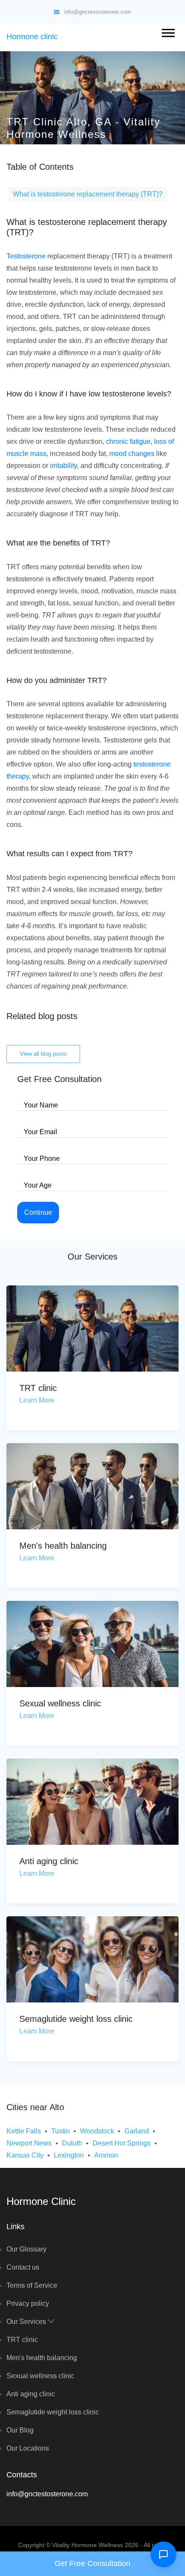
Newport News (29, 2143)
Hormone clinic (32, 37)
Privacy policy (28, 2303)
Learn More (37, 1400)
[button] (168, 31)
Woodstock (97, 2131)
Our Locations (28, 2448)
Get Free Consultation (92, 2564)
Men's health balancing (63, 1546)
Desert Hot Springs (122, 2143)
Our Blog (20, 2430)
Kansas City (25, 2155)
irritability (63, 466)
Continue (38, 1212)
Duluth (72, 2143)
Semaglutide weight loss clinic (76, 2019)
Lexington (69, 2155)
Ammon (106, 2155)
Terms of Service (32, 2285)
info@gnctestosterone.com (98, 12)
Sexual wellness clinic (60, 1703)
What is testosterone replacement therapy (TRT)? (88, 194)
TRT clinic (38, 1388)
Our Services (27, 2322)
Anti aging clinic (49, 1861)
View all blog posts (43, 1054)
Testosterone (26, 256)
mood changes (132, 454)
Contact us (23, 2267)
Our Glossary (26, 2249)
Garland (137, 2131)
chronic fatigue (128, 441)
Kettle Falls (24, 2131)
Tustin (60, 2131)
